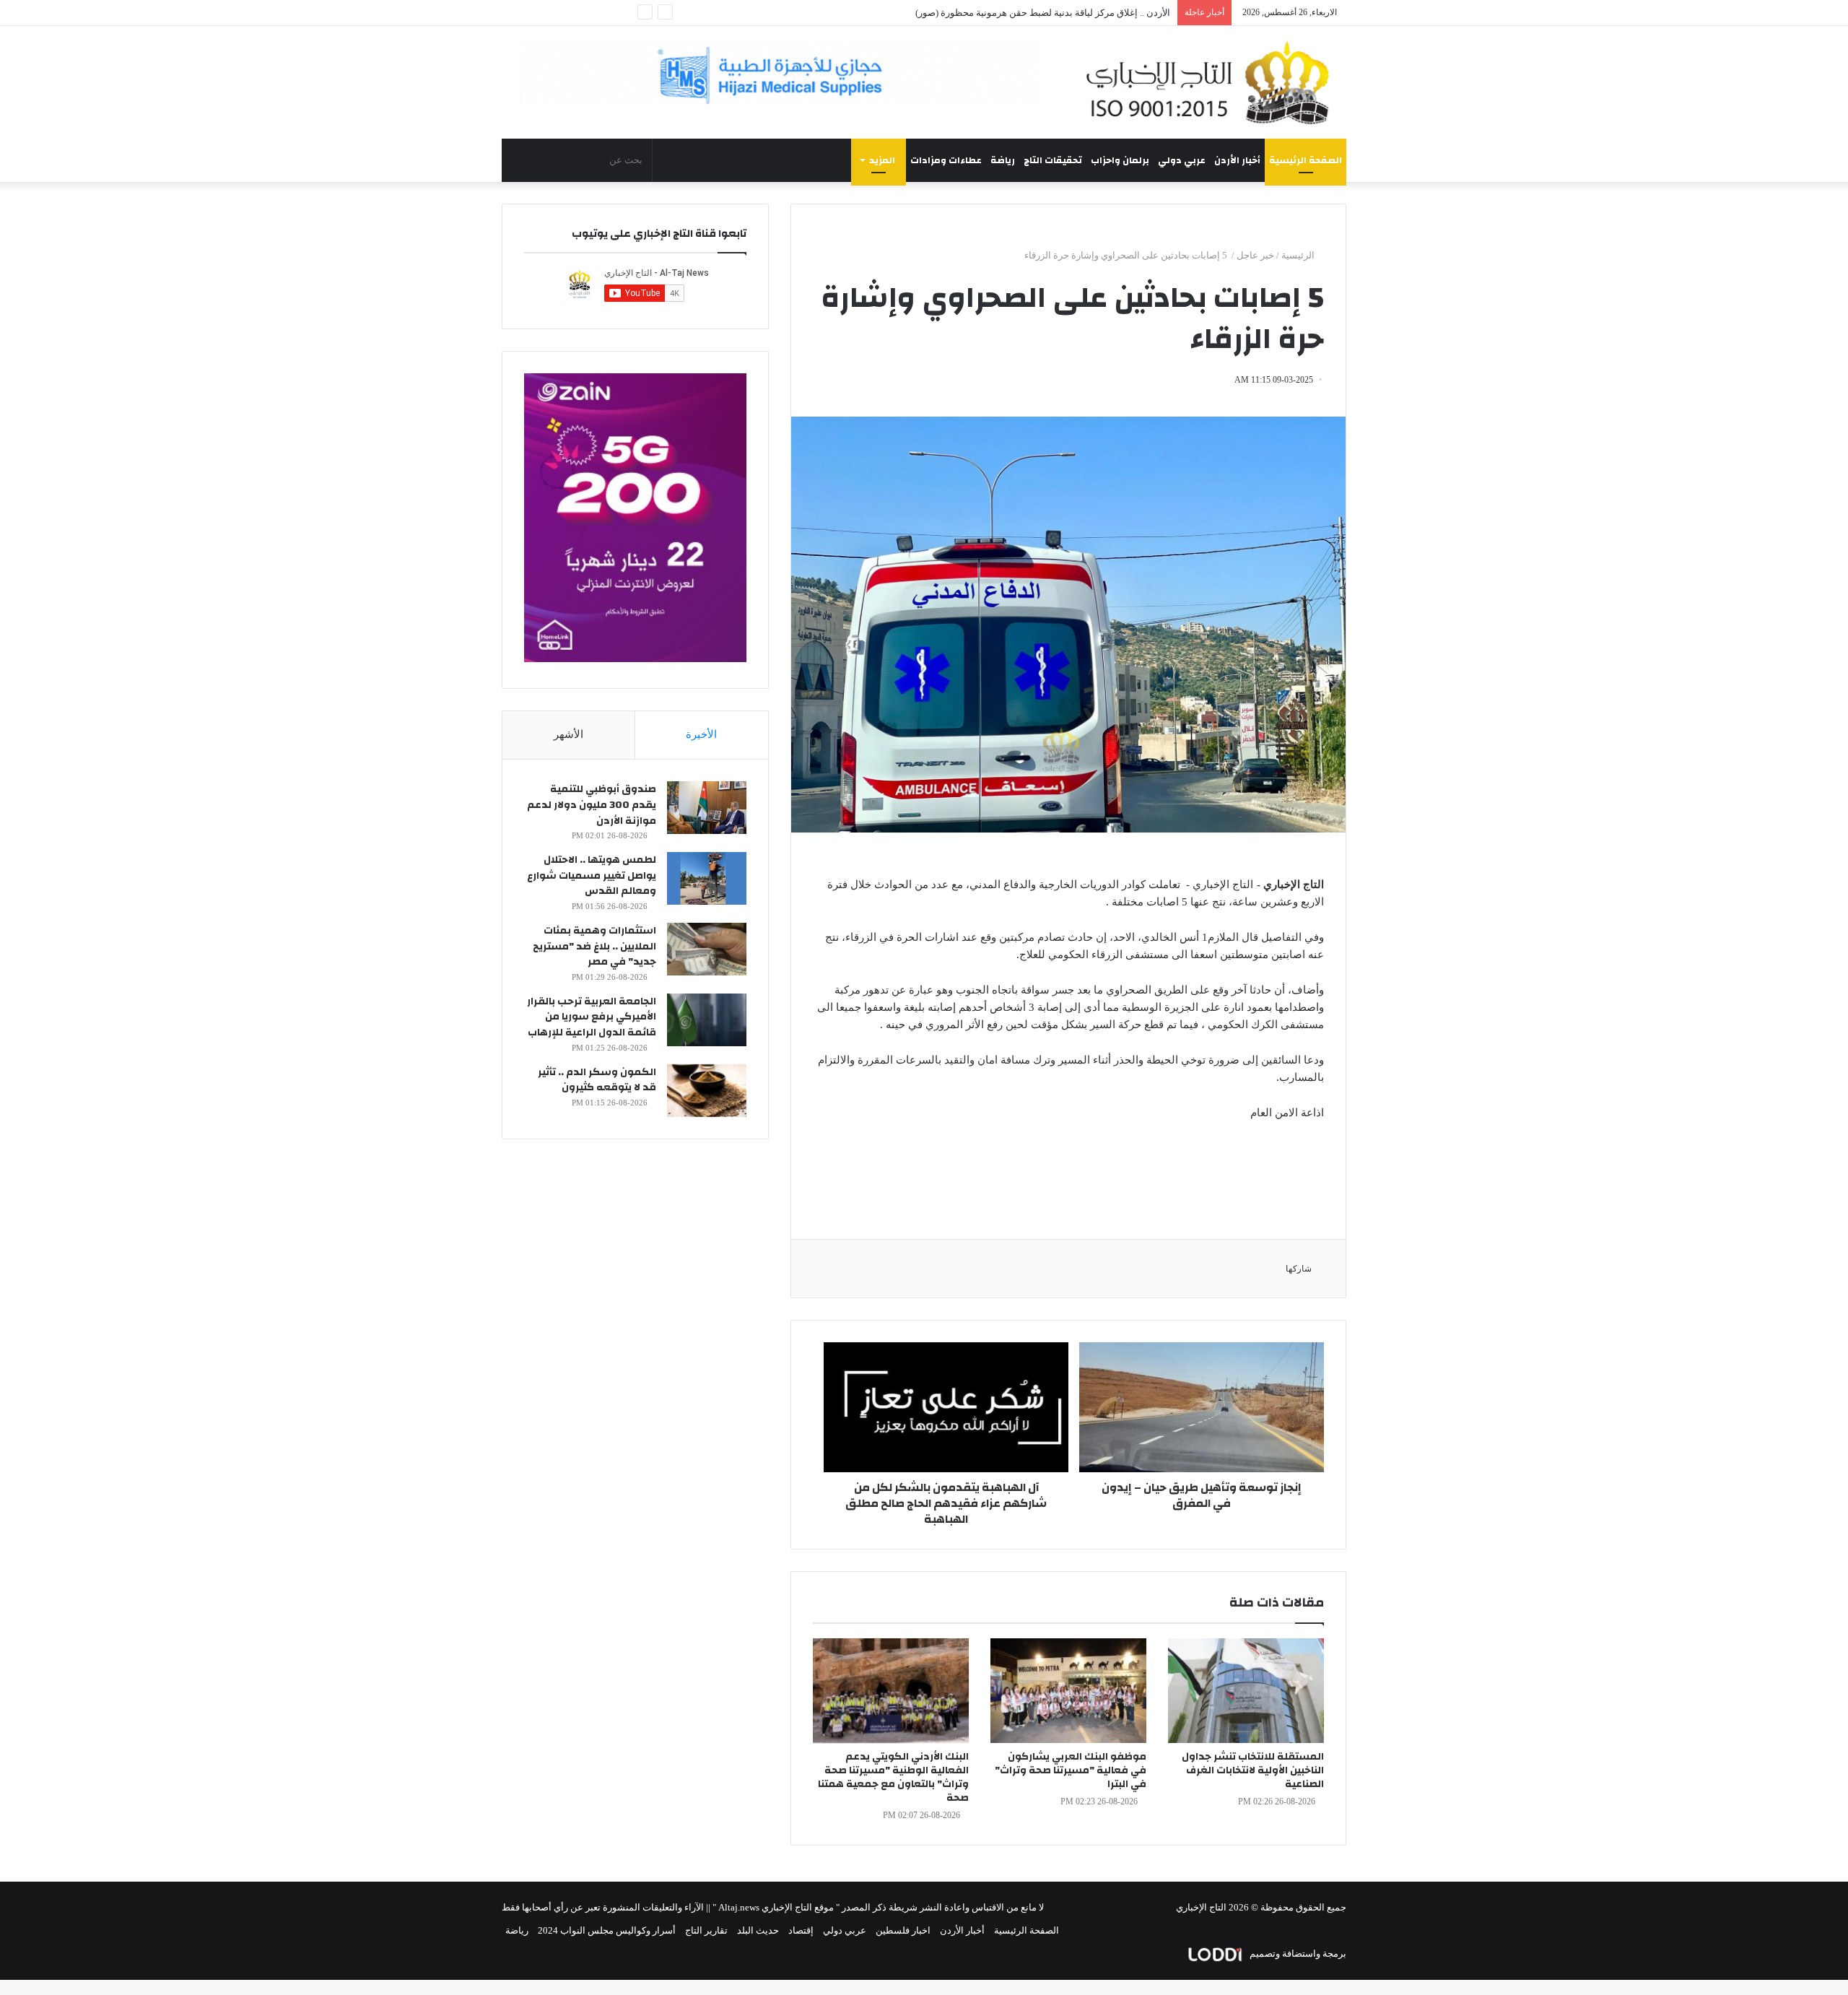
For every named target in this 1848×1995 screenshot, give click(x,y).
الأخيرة (701, 734)
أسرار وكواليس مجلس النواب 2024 (607, 1930)
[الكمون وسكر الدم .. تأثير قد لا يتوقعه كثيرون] (707, 1091)
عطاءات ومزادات (946, 160)
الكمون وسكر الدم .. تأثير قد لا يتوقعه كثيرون (597, 1080)
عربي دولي (1182, 160)
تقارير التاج (706, 1930)
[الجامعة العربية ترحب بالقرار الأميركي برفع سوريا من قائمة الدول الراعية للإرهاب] (707, 1020)
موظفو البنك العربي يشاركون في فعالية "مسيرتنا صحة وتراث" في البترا (1071, 1770)
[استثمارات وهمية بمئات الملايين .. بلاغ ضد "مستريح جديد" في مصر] (707, 949)
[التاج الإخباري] (1213, 82)
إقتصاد (801, 1930)
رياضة (1003, 160)
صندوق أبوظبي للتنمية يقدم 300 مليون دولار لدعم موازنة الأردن (592, 805)
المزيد (882, 160)
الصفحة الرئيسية (1306, 160)
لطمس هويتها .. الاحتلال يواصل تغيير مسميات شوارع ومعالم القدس (592, 875)
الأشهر (568, 734)
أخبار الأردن (1237, 160)
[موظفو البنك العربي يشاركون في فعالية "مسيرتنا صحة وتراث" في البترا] (1068, 1691)
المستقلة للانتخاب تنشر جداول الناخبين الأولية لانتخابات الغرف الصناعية (1253, 1770)
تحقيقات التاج (1053, 160)
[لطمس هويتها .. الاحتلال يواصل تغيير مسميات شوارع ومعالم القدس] (707, 878)
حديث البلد (758, 1930)
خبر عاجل (1255, 255)
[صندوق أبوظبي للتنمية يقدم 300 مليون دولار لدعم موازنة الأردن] (707, 808)
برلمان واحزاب (1120, 160)
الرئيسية (1299, 255)
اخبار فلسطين (903, 1930)
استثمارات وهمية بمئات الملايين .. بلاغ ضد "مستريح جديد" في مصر (594, 946)
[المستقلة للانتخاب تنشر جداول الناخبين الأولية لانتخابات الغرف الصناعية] (1246, 1691)
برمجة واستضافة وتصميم (1297, 1953)
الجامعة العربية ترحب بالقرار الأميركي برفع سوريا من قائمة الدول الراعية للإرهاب (592, 1017)
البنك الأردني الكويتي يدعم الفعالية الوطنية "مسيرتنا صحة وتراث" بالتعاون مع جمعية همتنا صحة (893, 1777)
